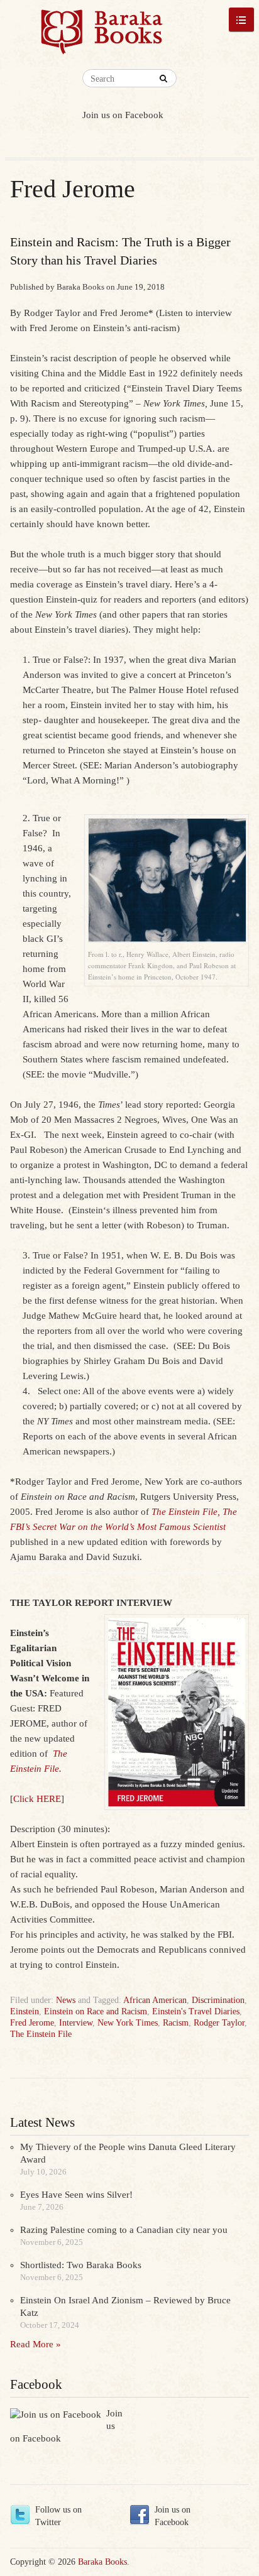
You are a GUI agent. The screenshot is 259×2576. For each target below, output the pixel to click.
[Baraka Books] (102, 38)
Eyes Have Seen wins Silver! (76, 2195)
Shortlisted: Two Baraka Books (81, 2265)
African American (155, 2000)
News (66, 2000)
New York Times (128, 2023)
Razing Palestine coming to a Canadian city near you (124, 2230)
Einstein (25, 2011)
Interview (76, 2023)
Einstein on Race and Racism (96, 2011)
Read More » (36, 2344)
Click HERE (37, 1799)
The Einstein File (41, 2034)
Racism (176, 2023)
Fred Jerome (32, 2023)
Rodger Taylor (219, 2023)
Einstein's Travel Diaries (196, 2011)
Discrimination (218, 2000)
